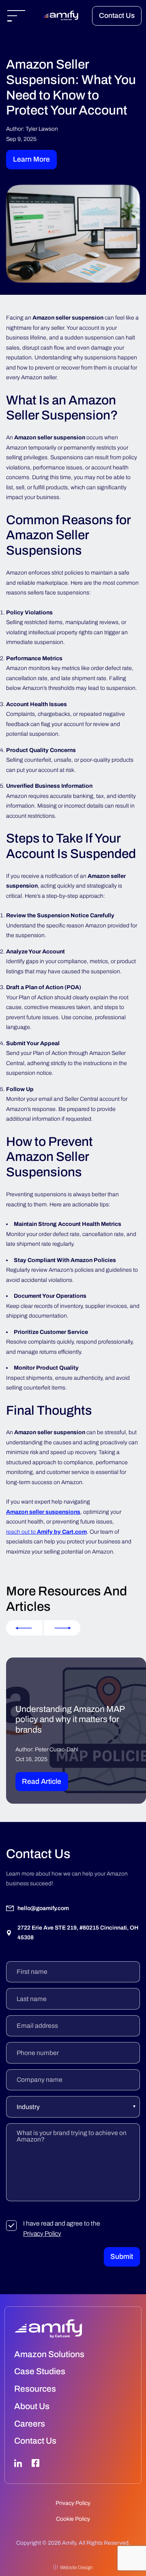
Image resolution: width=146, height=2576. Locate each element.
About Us (32, 2406)
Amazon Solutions (49, 2354)
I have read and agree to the (62, 2228)
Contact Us (117, 16)
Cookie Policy (73, 2519)
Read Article (42, 1782)
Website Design (76, 2567)
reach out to (46, 1532)
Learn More (31, 159)
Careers (30, 2424)
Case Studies (40, 2371)
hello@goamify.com (43, 1908)
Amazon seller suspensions (43, 1512)
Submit (122, 2257)
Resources (35, 2389)
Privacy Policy (42, 2233)
